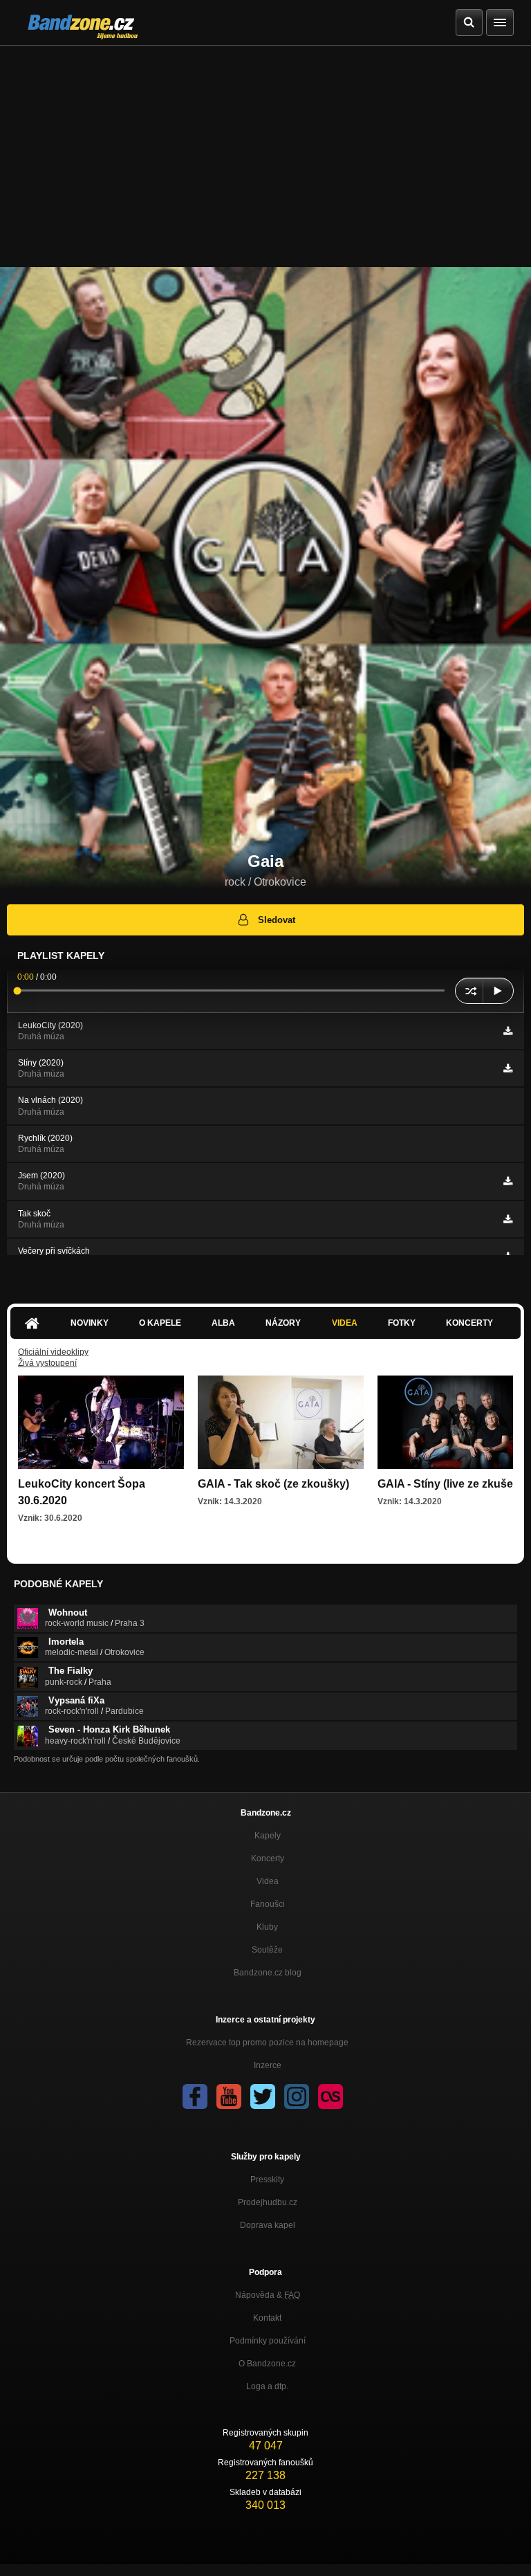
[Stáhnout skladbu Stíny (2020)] (508, 1068)
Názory (283, 1323)
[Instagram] (297, 2097)
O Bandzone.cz (267, 2364)
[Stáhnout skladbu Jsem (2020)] (508, 1181)
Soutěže (267, 1950)
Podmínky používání (268, 2341)
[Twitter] (263, 2097)
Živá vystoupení (47, 1363)
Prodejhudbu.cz (268, 2202)
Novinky (90, 1323)
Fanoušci (268, 1904)
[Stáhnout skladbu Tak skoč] (508, 1219)
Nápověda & (268, 2295)
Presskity (267, 2180)
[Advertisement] (265, 149)
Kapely (268, 1836)
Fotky (402, 1323)
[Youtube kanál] (229, 2097)
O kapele (160, 1323)
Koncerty (469, 1323)
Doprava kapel (268, 2225)
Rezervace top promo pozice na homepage (267, 2043)
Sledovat (277, 920)
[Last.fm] (330, 2097)
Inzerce (268, 2065)
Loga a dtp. (267, 2386)
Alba (223, 1323)
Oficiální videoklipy (53, 1352)
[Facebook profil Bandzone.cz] (195, 2097)
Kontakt (267, 2318)
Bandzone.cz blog (268, 1973)
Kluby (267, 1927)
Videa (345, 1323)
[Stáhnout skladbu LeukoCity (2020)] (508, 1031)
